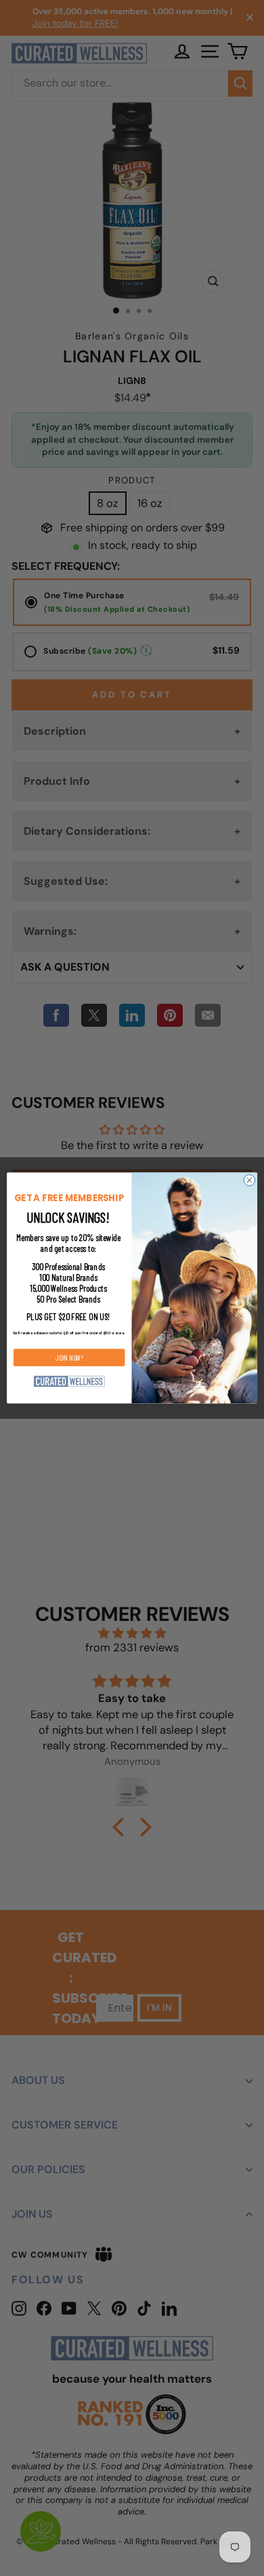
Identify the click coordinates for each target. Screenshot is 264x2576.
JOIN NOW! (69, 1357)
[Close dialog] (249, 1181)
